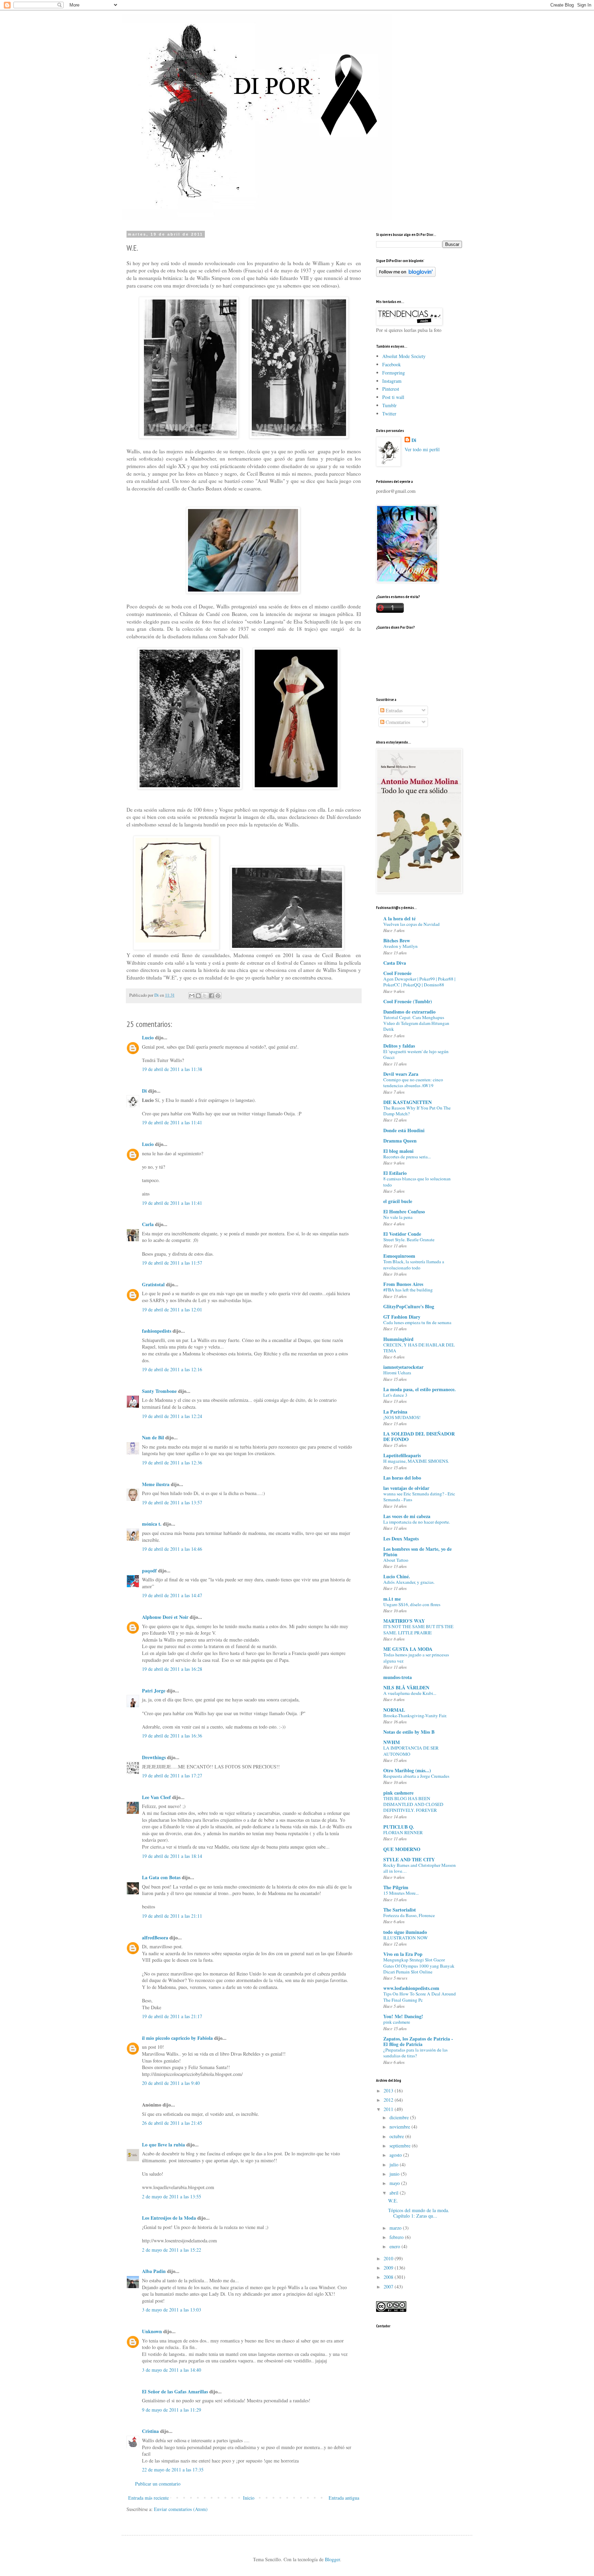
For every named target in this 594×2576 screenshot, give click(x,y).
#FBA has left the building (408, 1290)
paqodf (149, 1571)
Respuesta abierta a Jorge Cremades (416, 1776)
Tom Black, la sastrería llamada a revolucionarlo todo (414, 1264)
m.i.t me (392, 1599)
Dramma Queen (400, 1141)
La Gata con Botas (161, 1877)
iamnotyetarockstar (403, 1367)
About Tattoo (396, 1560)
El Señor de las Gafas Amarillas (175, 2391)
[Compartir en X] (205, 996)
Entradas (393, 710)
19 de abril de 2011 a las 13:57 (172, 1502)
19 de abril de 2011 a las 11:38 (172, 1069)
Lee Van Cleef (156, 1797)
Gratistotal (153, 1284)
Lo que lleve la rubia (163, 2145)
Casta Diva (395, 963)
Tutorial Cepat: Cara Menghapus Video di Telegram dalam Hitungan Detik (416, 1023)
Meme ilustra (156, 1484)
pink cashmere (398, 1793)
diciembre (400, 2117)
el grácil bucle (398, 1201)
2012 (389, 2100)
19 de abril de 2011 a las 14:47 (172, 1595)
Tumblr (389, 405)
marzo (396, 2228)
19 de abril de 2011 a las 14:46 (172, 1549)
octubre (397, 2136)
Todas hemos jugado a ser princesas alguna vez (416, 1658)
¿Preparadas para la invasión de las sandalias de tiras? (415, 2053)
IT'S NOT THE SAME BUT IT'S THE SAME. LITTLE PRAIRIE (418, 1629)
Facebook (392, 364)
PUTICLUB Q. (399, 1827)
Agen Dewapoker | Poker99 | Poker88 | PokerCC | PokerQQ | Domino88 (419, 982)
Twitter (389, 414)
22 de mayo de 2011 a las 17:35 (173, 2470)
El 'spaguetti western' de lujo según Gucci (416, 1054)
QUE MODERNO (402, 1849)
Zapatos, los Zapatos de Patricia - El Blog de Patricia (418, 2041)
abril (395, 2193)
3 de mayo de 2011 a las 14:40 (172, 2370)
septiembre (401, 2146)
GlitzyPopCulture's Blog (409, 1306)
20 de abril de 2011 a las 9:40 (171, 2083)
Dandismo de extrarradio (409, 1012)
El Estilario (395, 1173)
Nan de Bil (153, 1437)
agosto (396, 2155)
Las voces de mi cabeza (407, 1516)
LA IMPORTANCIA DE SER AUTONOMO (411, 1751)
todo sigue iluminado (405, 1932)
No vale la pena (398, 1217)
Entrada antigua (344, 2498)
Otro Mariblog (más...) (407, 1770)
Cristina (150, 2431)
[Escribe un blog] (198, 996)
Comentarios (397, 722)
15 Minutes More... (401, 1893)
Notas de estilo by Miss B (409, 1732)
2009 (389, 2268)
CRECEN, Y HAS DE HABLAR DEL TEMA (419, 1348)
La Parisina (395, 1412)
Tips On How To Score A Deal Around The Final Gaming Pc (420, 1997)
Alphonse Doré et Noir (165, 1617)
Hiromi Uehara (397, 1373)
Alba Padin (154, 2271)
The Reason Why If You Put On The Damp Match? (417, 1111)
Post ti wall (393, 397)
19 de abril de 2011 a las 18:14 (172, 1856)
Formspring (394, 373)
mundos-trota (398, 1677)
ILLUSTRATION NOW (406, 1938)
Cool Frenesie (397, 973)
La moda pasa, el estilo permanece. (420, 1389)
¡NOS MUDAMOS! (402, 1417)
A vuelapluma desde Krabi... (410, 1693)
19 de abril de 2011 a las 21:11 (172, 1916)
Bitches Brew (397, 940)
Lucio (148, 1037)
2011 (389, 2109)
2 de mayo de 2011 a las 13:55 (172, 2196)
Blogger (332, 2559)
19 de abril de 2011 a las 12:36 (172, 1463)
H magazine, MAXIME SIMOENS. (416, 1461)
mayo (395, 2183)
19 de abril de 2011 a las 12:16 (172, 1369)
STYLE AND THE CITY (409, 1859)
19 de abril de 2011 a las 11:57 (172, 1263)
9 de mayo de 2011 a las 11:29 (172, 2410)
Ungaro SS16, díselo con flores (412, 1604)
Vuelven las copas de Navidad (411, 924)
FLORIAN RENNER (403, 1832)
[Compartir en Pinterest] (218, 996)
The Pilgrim (396, 1887)
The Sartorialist (400, 1910)
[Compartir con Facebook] (211, 996)
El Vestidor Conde (402, 1234)
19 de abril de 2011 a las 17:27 (172, 1776)
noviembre (400, 2127)
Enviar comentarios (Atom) (181, 2509)
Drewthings (154, 1757)
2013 (389, 2091)
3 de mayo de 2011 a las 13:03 (172, 2310)
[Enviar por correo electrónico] (192, 996)
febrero (397, 2237)
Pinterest (391, 389)
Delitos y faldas (399, 1046)
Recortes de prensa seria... (407, 1157)
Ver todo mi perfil (422, 449)
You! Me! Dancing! (403, 2016)
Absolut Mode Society (404, 356)
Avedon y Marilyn (400, 946)
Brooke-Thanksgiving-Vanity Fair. (415, 1715)
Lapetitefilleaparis (402, 1455)
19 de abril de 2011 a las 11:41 (172, 1122)
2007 (389, 2287)
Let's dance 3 (395, 1395)
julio (395, 2164)
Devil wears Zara (401, 1074)
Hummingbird (398, 1339)
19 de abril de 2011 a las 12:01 (172, 1309)
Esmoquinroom (399, 1256)
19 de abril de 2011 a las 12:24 (172, 1416)
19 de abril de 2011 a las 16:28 (172, 1669)
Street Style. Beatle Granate (409, 1240)
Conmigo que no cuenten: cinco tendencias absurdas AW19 (413, 1083)
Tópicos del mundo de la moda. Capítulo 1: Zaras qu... (419, 2213)
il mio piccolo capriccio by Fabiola (177, 2038)
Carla (148, 1224)
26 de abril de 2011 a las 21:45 (172, 2123)
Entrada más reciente (148, 2498)
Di (144, 1091)
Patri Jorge (154, 1691)
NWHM (392, 1742)
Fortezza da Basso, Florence (409, 1915)
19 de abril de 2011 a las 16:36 (172, 1736)
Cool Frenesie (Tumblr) (408, 1001)
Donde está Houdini (404, 1130)
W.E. (393, 2201)
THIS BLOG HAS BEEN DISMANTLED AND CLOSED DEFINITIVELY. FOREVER (413, 1804)
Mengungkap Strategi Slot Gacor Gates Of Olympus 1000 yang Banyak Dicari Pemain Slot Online (419, 1966)
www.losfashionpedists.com (411, 1988)
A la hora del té (399, 918)
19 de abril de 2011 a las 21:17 (172, 2016)
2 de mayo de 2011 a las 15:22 (172, 2250)
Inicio (249, 2498)
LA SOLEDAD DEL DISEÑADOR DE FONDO (419, 1436)
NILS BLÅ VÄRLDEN (406, 1687)
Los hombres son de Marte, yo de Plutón (417, 1552)
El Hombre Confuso (404, 1211)
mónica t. (152, 1524)
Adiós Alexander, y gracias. (409, 1582)
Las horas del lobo (402, 1478)
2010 (389, 2258)
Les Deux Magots (401, 1539)
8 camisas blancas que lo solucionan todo (417, 1182)
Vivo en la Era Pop (403, 1954)
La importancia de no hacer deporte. (417, 1522)
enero (395, 2246)
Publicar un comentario (158, 2484)
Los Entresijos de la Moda (169, 2218)
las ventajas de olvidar (406, 1488)
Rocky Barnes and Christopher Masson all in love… (420, 1868)
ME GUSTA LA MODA (408, 1649)
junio (395, 2174)
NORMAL (394, 1710)
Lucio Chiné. (397, 1576)
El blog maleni (398, 1151)
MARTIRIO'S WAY (404, 1621)
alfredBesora (155, 1938)
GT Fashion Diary (402, 1317)
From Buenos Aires (403, 1284)
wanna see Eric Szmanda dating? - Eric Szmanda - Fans (419, 1497)
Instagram (392, 381)
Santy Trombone (159, 1391)
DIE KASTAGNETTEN (408, 1102)
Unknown (152, 2331)
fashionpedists (157, 1331)
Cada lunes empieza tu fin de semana (417, 1322)
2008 (389, 2277)
